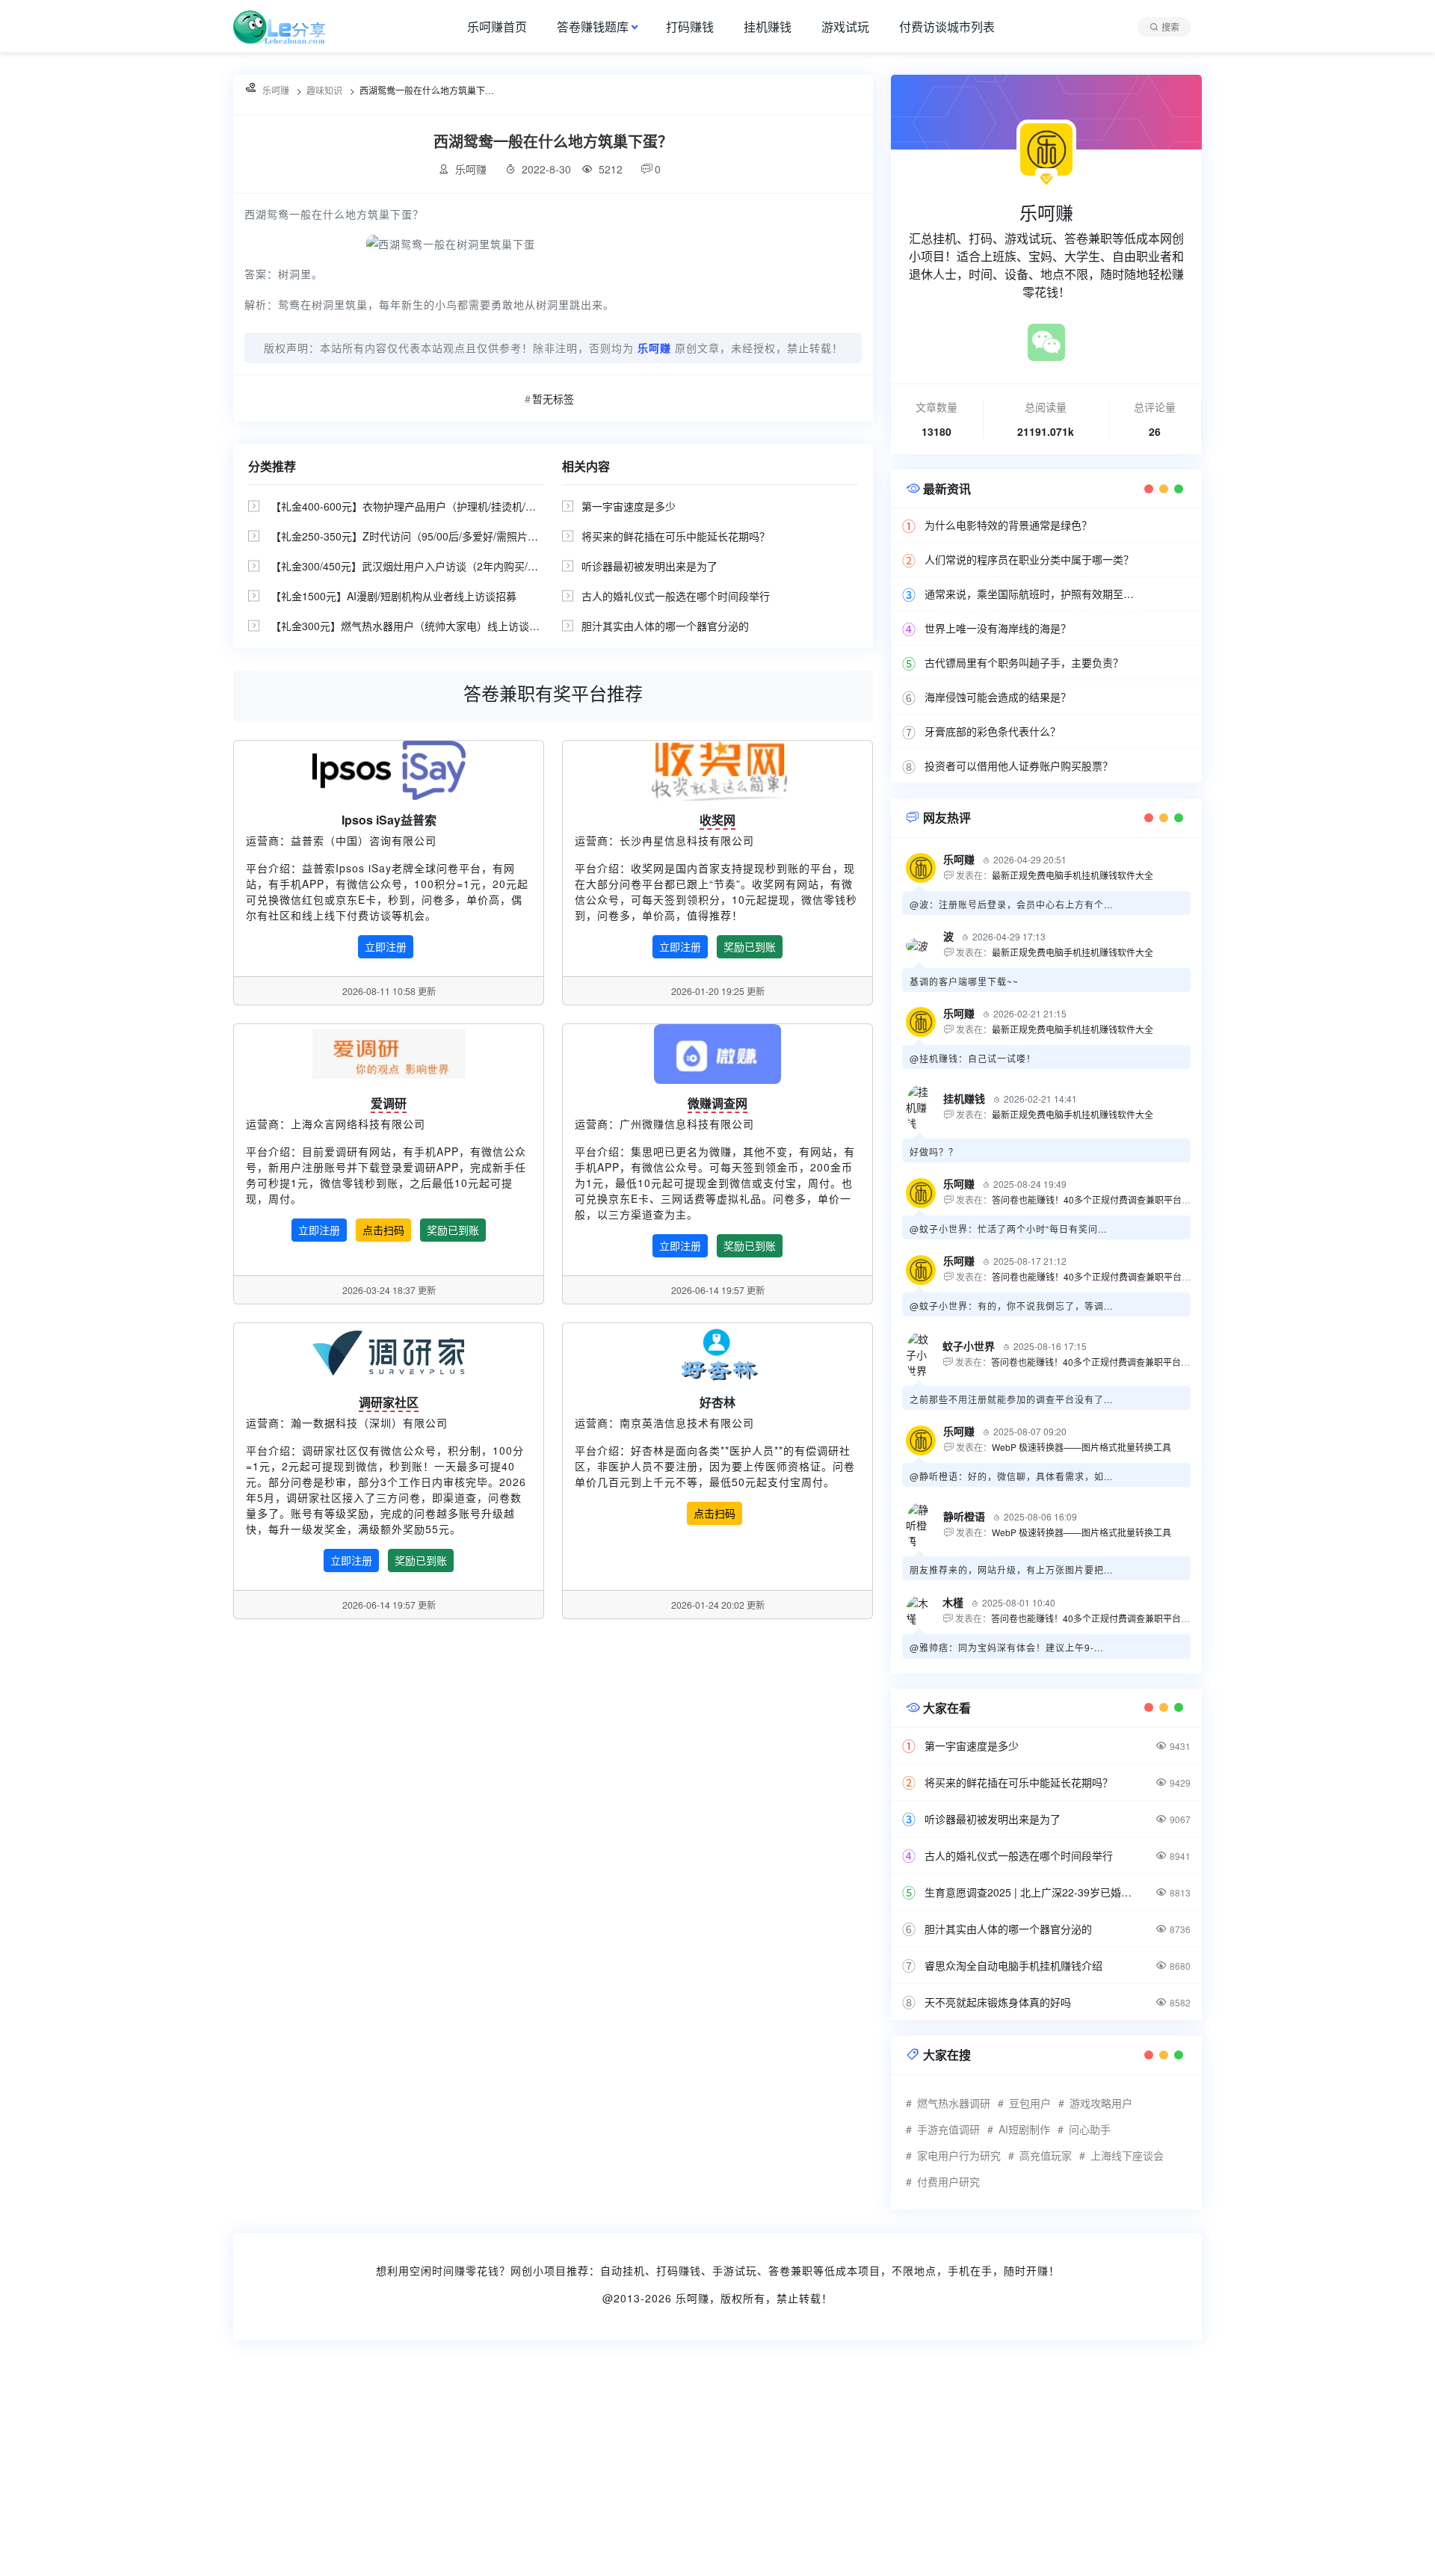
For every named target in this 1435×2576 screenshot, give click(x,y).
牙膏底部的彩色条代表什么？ (993, 731)
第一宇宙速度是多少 (629, 506)
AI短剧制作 (1024, 2129)
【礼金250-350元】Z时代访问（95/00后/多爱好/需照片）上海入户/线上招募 (448, 536)
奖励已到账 (750, 946)
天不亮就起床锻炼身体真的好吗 (998, 2002)
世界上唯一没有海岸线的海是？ (998, 628)
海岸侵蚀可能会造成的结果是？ (998, 697)
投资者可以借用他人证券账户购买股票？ (1019, 765)
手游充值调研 (948, 2129)
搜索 (1170, 27)
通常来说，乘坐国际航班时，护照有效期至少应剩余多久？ (1031, 594)
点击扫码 (383, 1230)
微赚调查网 (717, 1103)
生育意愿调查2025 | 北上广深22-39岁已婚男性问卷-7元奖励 (1031, 1892)
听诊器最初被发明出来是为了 (649, 566)
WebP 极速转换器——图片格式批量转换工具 (1081, 1447)
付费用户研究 (948, 2181)
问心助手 (1090, 2129)
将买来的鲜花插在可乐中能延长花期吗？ (676, 536)
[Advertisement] (448, 2468)
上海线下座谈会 (1127, 2155)
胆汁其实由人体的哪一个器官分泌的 (665, 626)
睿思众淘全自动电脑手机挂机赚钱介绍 (1013, 1965)
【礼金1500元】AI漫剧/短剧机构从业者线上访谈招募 (394, 596)
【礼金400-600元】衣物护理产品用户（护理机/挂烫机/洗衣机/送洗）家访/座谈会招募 (469, 506)
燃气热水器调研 (954, 2103)
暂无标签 (553, 398)
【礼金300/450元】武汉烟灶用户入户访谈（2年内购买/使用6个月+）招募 (442, 566)
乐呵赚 (692, 2298)
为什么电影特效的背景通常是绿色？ (1008, 525)
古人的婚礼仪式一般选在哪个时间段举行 (676, 596)
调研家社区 (389, 1402)
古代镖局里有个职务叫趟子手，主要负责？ (1024, 662)
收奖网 (717, 820)
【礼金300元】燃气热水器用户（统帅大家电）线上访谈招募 (410, 626)
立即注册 (386, 946)
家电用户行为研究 (959, 2155)
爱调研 (389, 1103)
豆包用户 (1030, 2103)
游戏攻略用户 (1101, 2103)
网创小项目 (538, 2270)
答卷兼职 (791, 2270)
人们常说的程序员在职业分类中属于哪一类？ (1029, 559)
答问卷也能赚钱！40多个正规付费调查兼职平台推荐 (1096, 1199)
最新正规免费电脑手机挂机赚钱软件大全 (1073, 875)
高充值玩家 (1046, 2155)
